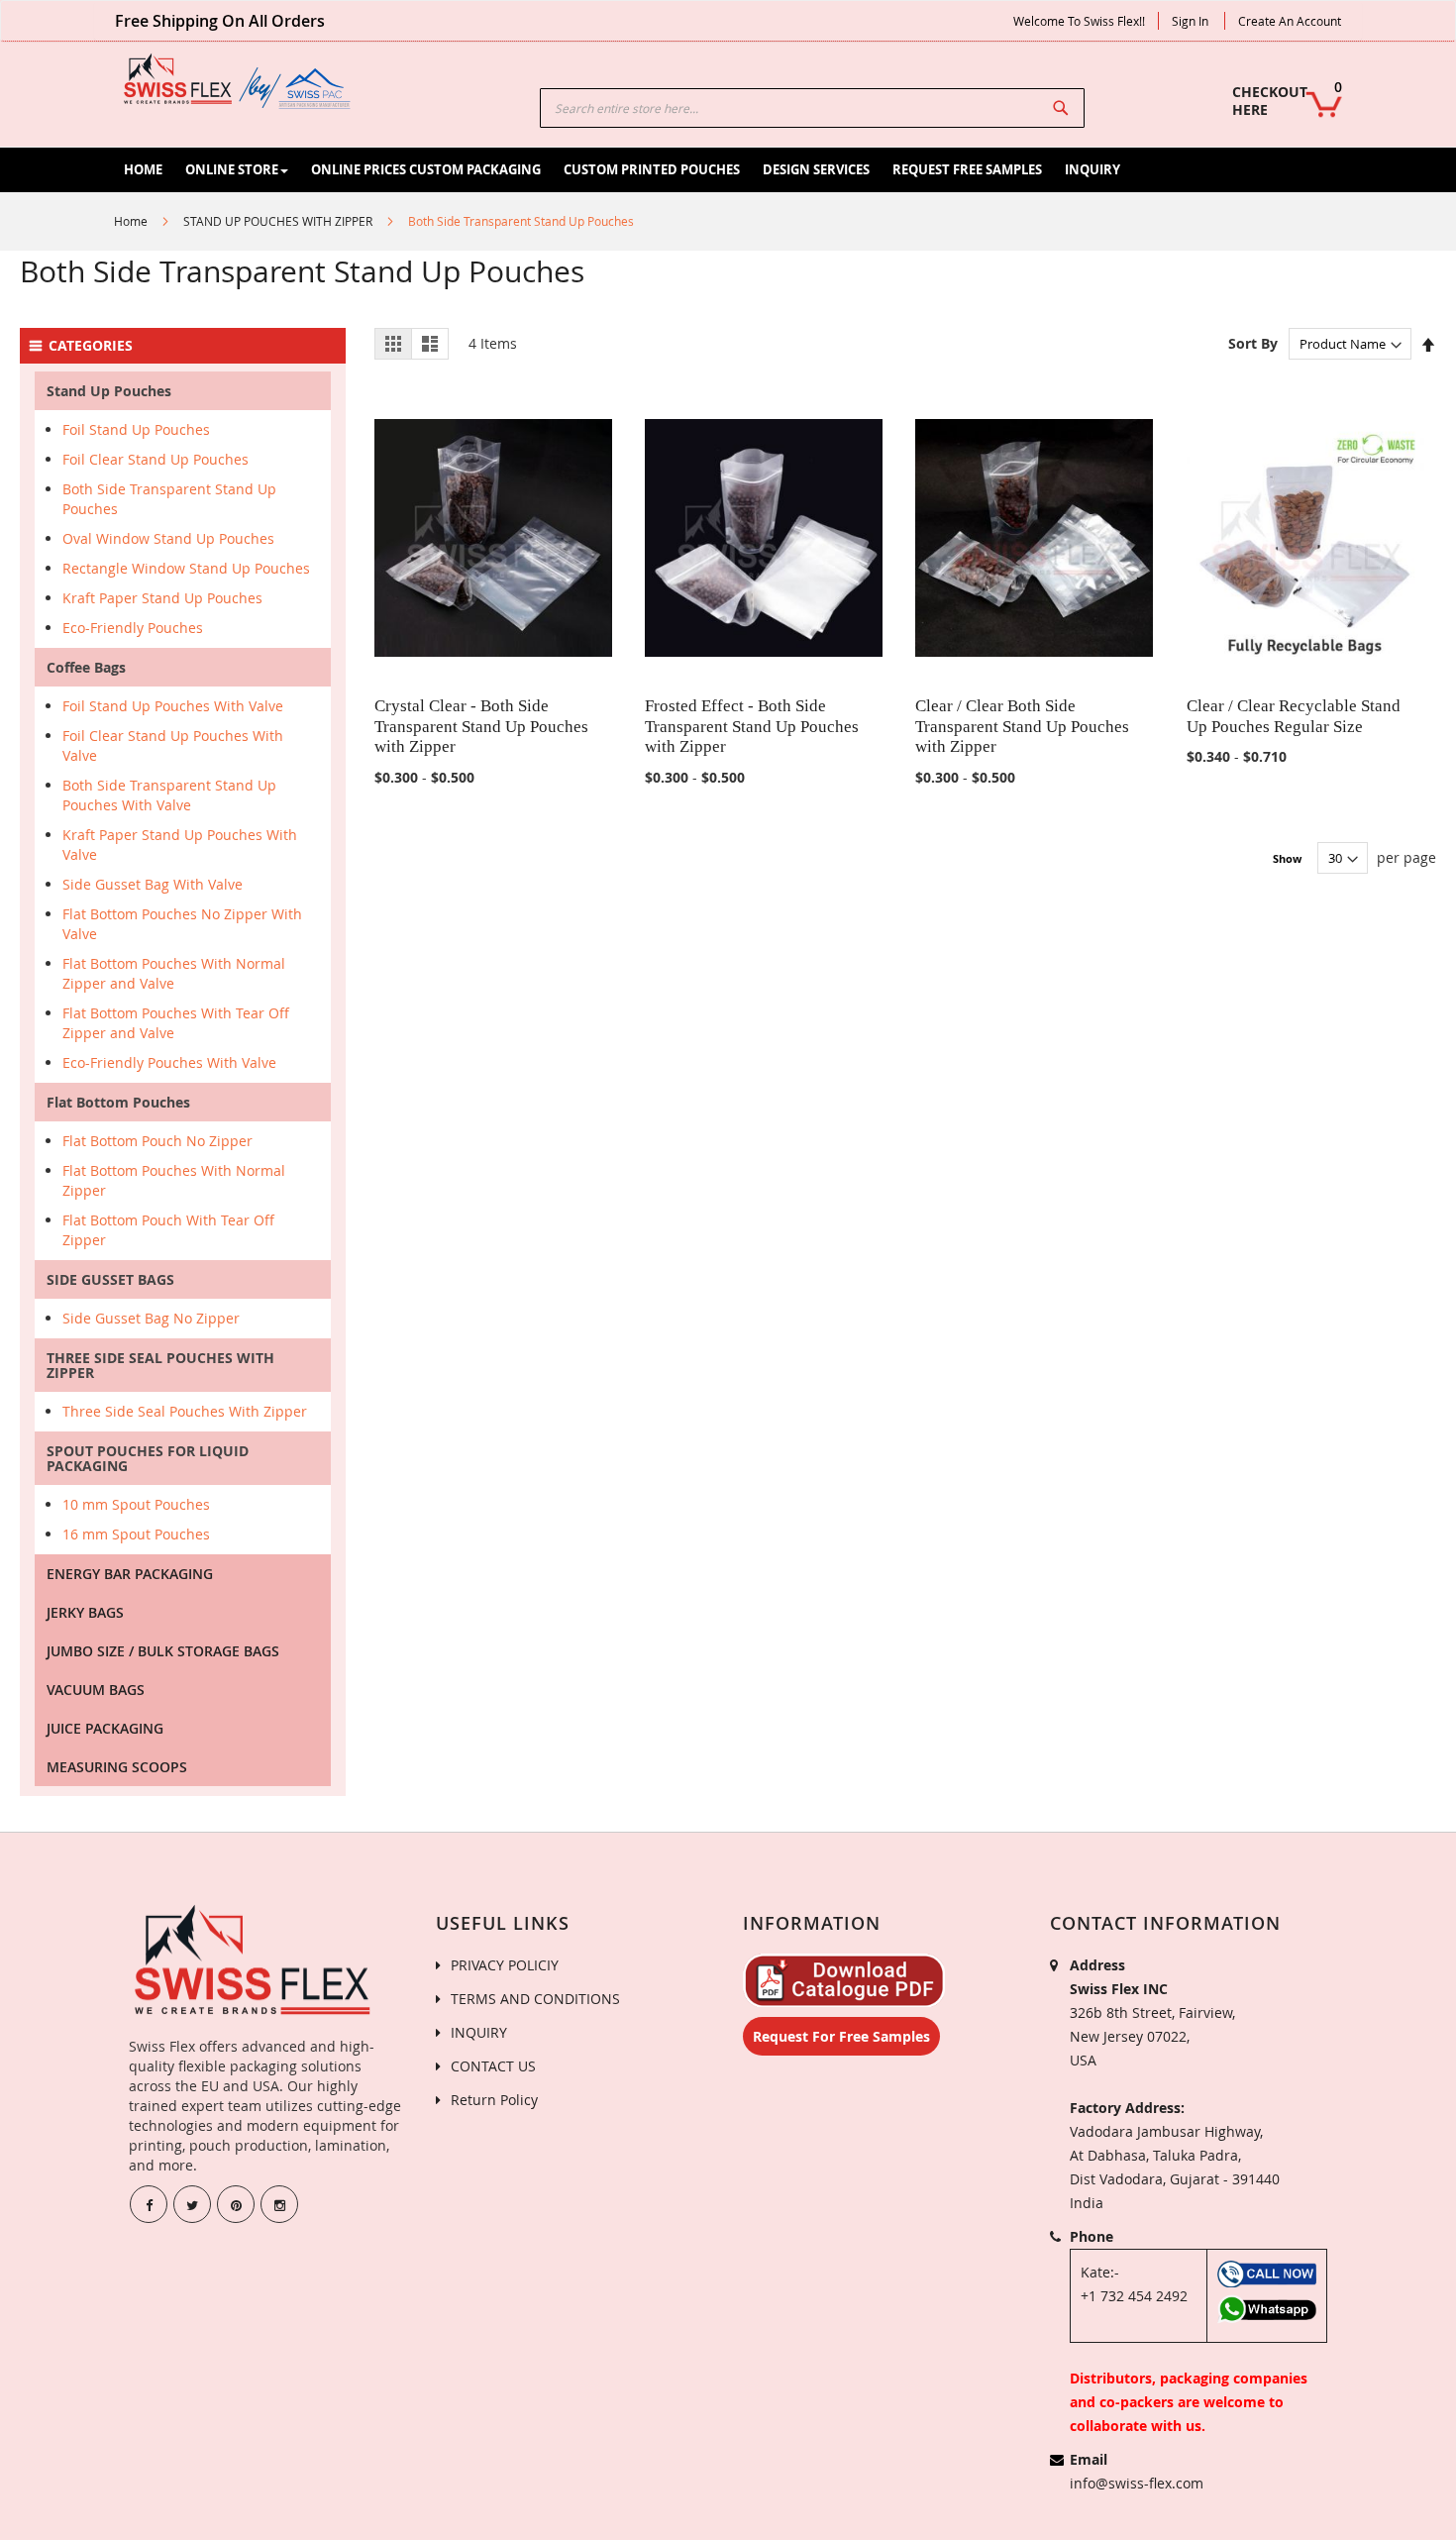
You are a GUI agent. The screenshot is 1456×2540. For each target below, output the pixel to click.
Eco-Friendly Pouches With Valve (169, 1062)
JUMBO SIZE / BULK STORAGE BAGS (163, 1651)
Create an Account (1290, 21)
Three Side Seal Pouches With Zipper (185, 1411)
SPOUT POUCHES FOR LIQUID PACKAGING (148, 1458)
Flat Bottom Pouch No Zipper (157, 1141)
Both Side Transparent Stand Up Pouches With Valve (169, 795)
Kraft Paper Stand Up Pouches (162, 598)
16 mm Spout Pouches (136, 1534)
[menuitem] (143, 170)
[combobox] (812, 108)
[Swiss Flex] (238, 81)
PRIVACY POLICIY (505, 1965)
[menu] (759, 170)
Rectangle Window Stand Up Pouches (186, 568)
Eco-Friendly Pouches (133, 628)
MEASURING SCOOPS (117, 1767)
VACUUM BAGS (96, 1690)
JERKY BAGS (85, 1612)
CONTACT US (493, 2066)
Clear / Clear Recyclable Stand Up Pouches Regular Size (1294, 716)
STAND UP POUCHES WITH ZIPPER (278, 221)
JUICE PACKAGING (105, 1728)
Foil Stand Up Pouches (136, 429)
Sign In (1190, 21)
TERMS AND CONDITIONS (535, 1999)
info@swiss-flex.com (1137, 2483)
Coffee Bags (86, 667)
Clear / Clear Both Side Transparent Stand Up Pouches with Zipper (1022, 726)
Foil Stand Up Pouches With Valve (173, 706)
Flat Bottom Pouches (118, 1102)
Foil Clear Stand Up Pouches (156, 459)
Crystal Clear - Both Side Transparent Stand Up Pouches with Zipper (481, 726)
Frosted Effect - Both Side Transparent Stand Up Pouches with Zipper (752, 726)
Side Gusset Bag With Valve (153, 884)
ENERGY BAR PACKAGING (130, 1574)
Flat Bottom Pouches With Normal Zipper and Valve (174, 973)
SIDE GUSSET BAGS (110, 1279)
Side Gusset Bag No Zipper (151, 1318)
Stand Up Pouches (109, 391)
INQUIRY (479, 2032)
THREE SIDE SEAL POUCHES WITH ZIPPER (160, 1365)
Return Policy (494, 2100)
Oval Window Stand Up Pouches (168, 538)
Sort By (1253, 343)
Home (131, 221)
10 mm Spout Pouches (136, 1504)
